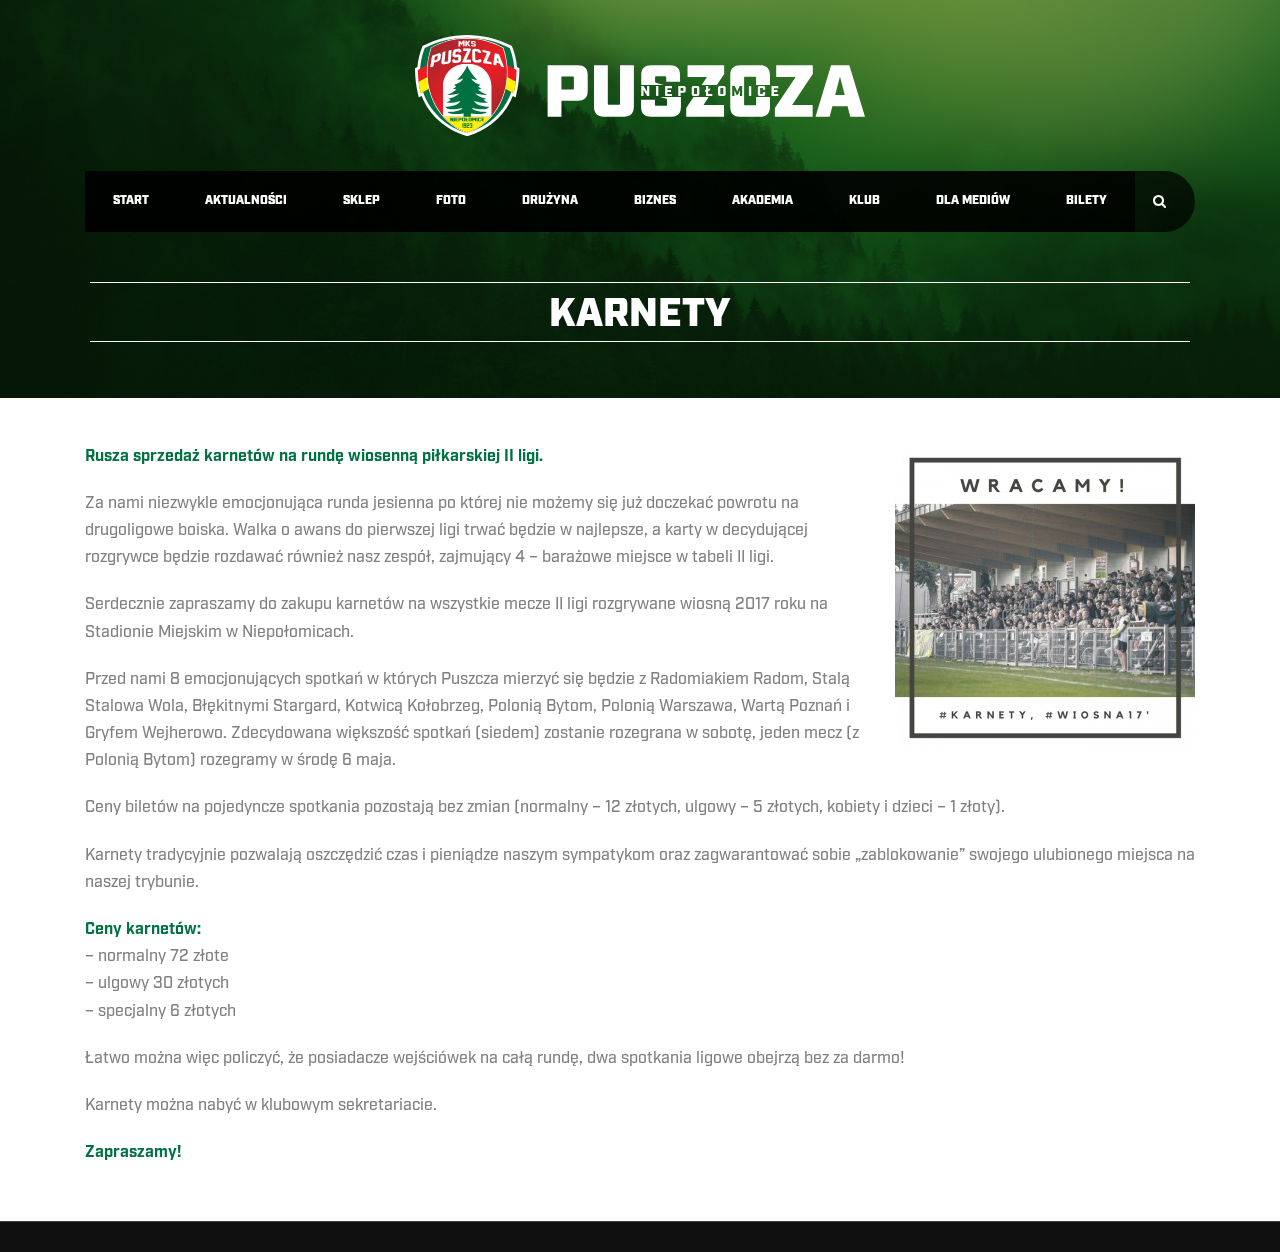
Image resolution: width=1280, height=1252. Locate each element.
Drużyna (550, 200)
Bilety (1086, 200)
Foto (451, 200)
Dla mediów (973, 200)
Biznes (655, 200)
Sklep (361, 200)
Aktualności (246, 200)
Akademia (762, 200)
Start (131, 200)
